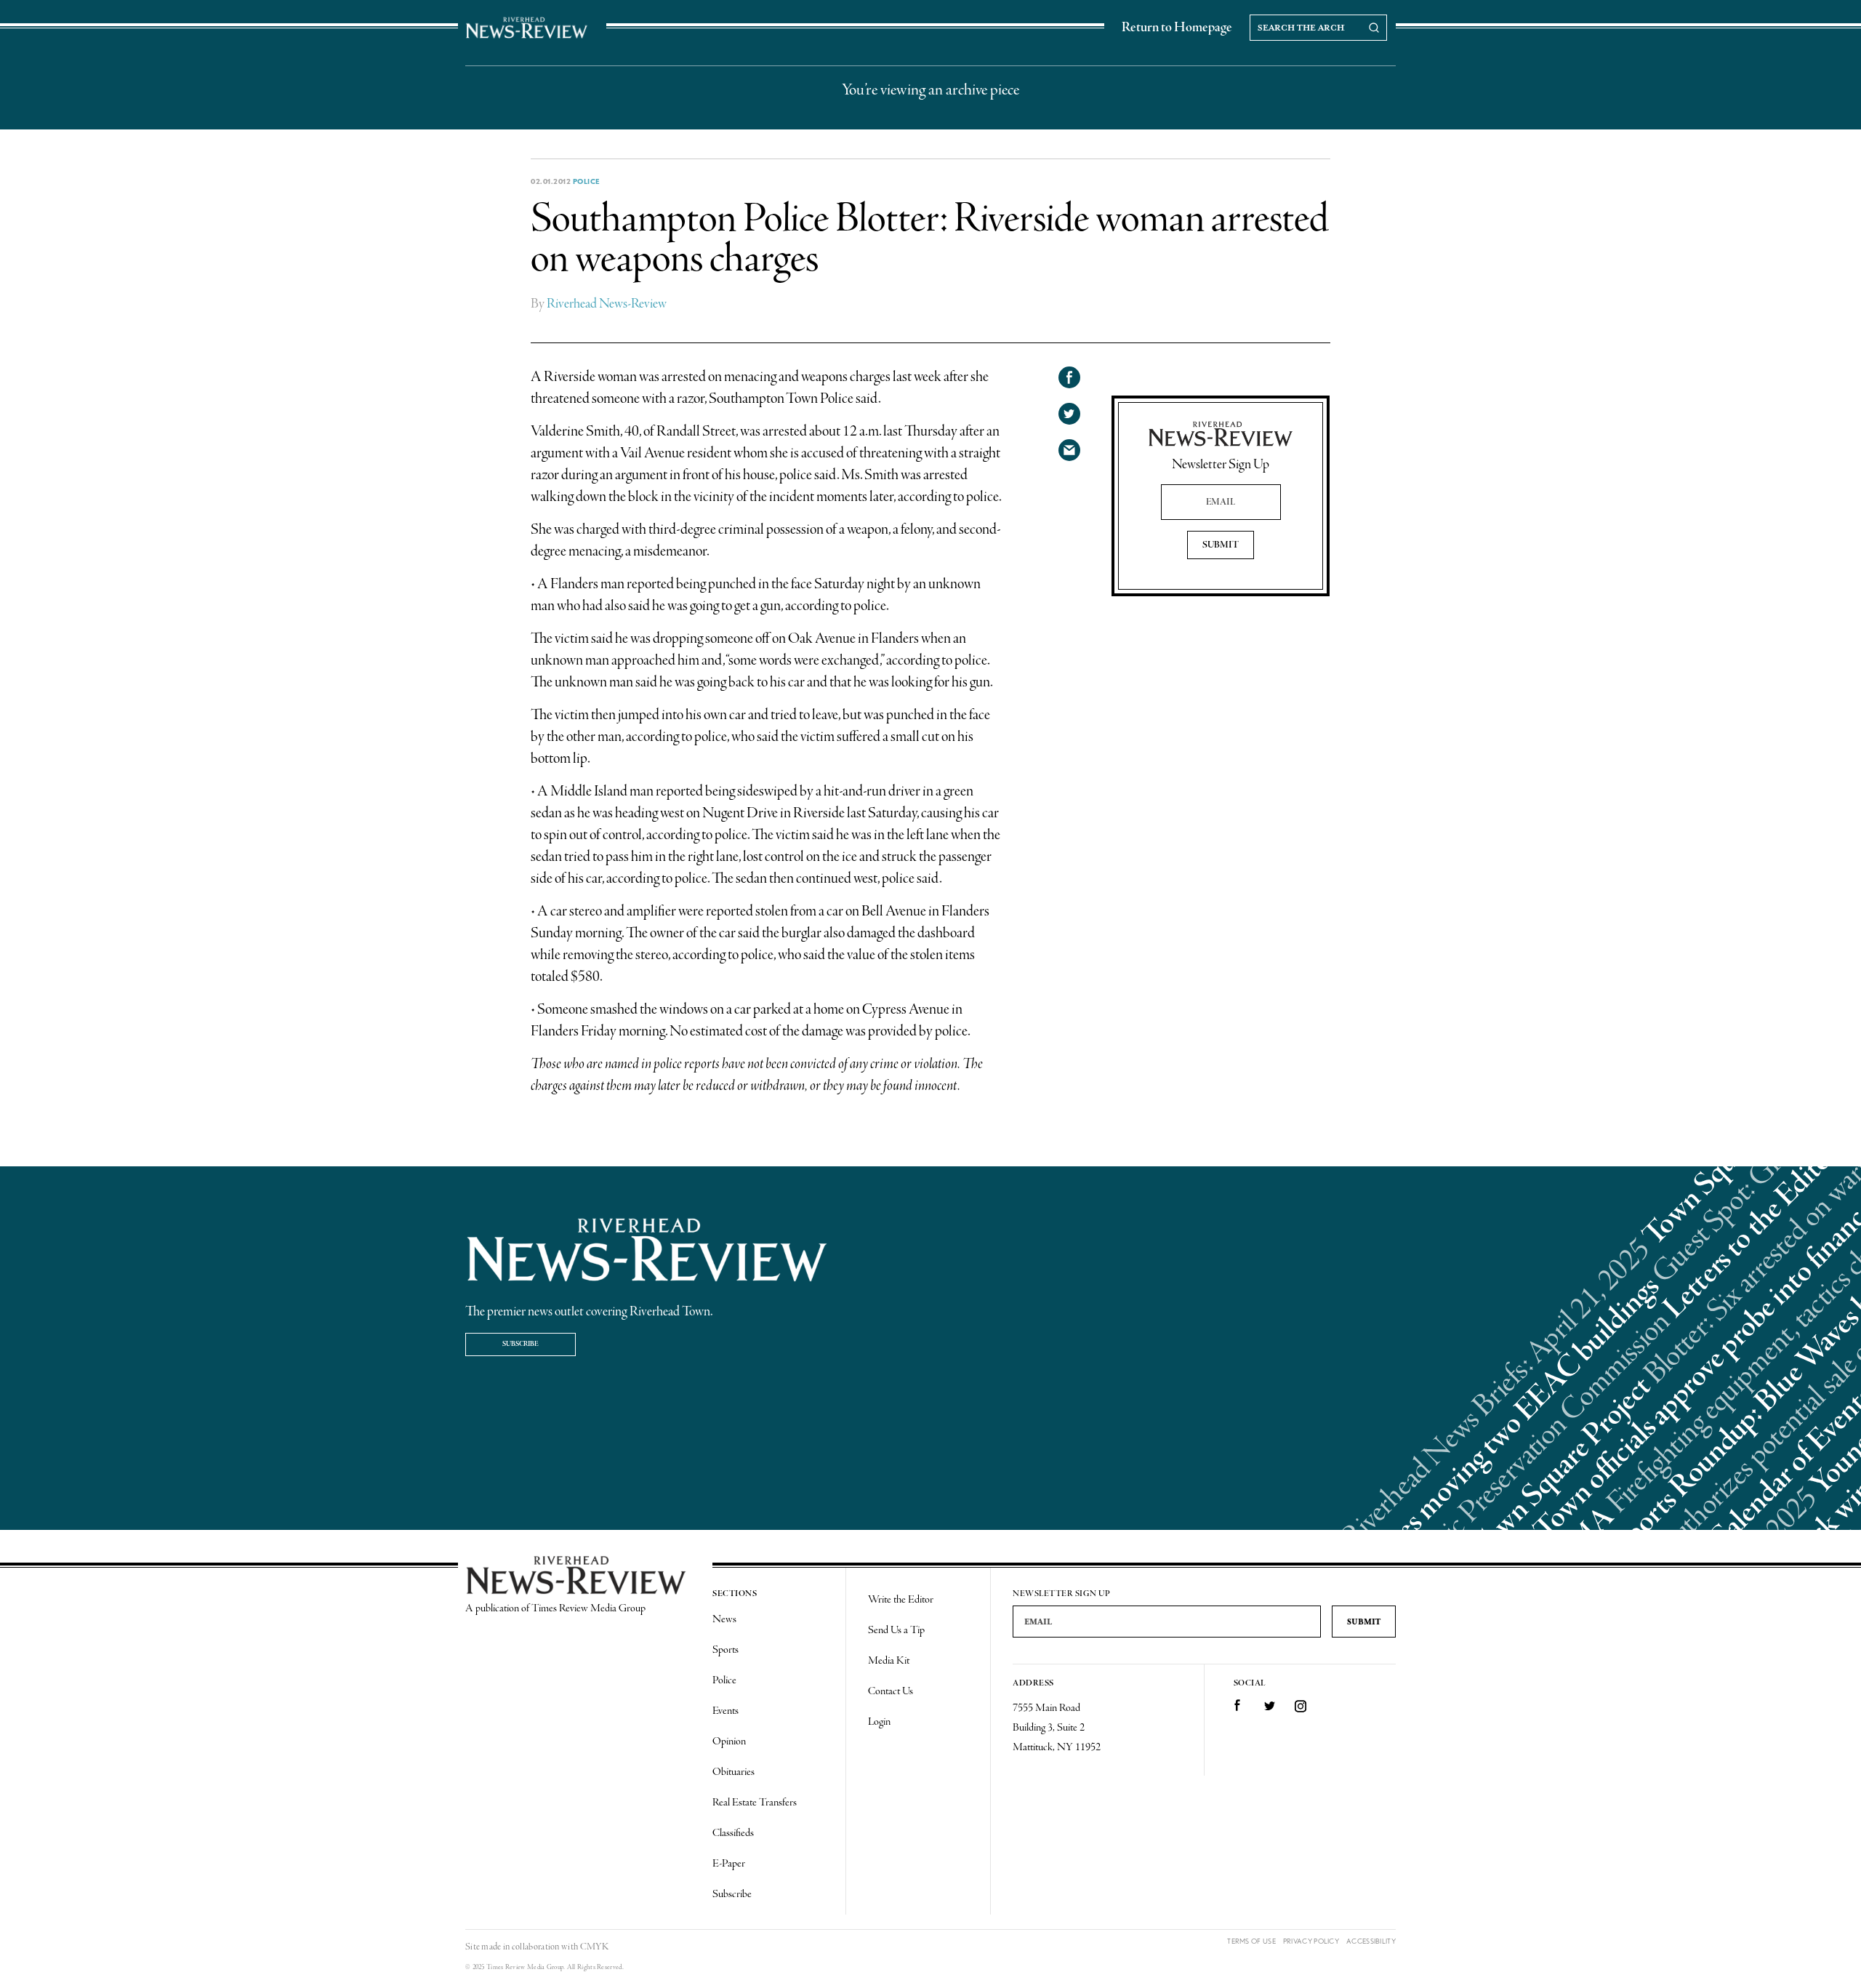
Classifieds (733, 1833)
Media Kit (889, 1661)
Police (587, 181)
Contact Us (891, 1691)
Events (725, 1711)
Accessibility (1371, 1941)
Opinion (729, 1741)
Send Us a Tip (896, 1630)
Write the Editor (901, 1600)
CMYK (594, 1947)
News (724, 1619)
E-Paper (729, 1864)
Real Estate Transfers (755, 1803)
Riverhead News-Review (607, 304)
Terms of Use (1251, 1941)
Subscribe (520, 1344)
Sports (725, 1650)
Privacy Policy (1311, 1941)
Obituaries (733, 1772)
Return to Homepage (1177, 28)
